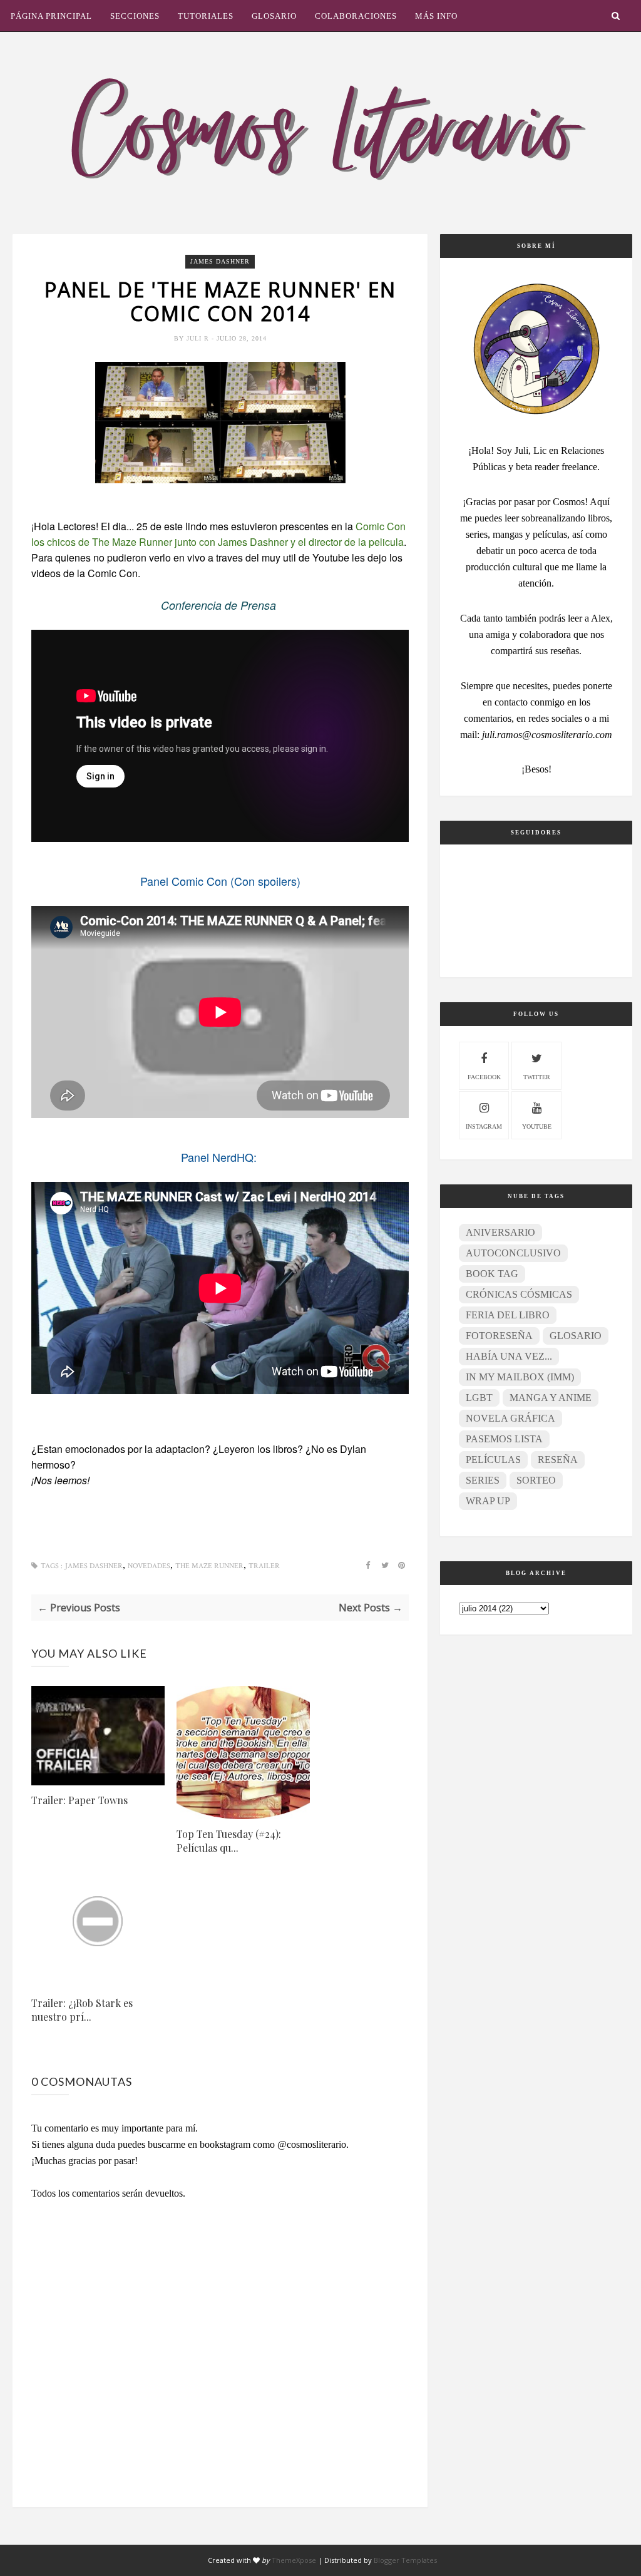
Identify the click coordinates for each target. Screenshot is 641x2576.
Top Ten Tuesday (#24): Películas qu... (229, 1841)
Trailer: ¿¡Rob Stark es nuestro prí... (82, 2010)
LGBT (479, 1398)
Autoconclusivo (513, 1253)
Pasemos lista (504, 1439)
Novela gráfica (510, 1418)
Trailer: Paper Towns (79, 1800)
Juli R (199, 338)
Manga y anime (551, 1398)
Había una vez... (509, 1356)
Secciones (135, 16)
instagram (484, 1126)
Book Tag (492, 1274)
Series (483, 1480)
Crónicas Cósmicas (519, 1294)
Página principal (51, 16)
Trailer (264, 1566)
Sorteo (536, 1480)
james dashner (220, 261)
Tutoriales (206, 16)
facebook (484, 1077)
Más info (436, 16)
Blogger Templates (405, 2560)
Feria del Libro (508, 1315)
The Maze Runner (209, 1566)
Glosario (274, 16)
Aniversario (500, 1232)
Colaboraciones (356, 16)
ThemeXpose (294, 2560)
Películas (493, 1460)
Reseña (558, 1460)
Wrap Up (488, 1501)
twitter (537, 1077)
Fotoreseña (499, 1336)
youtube (537, 1126)
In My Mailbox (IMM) (520, 1377)
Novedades (149, 1566)
